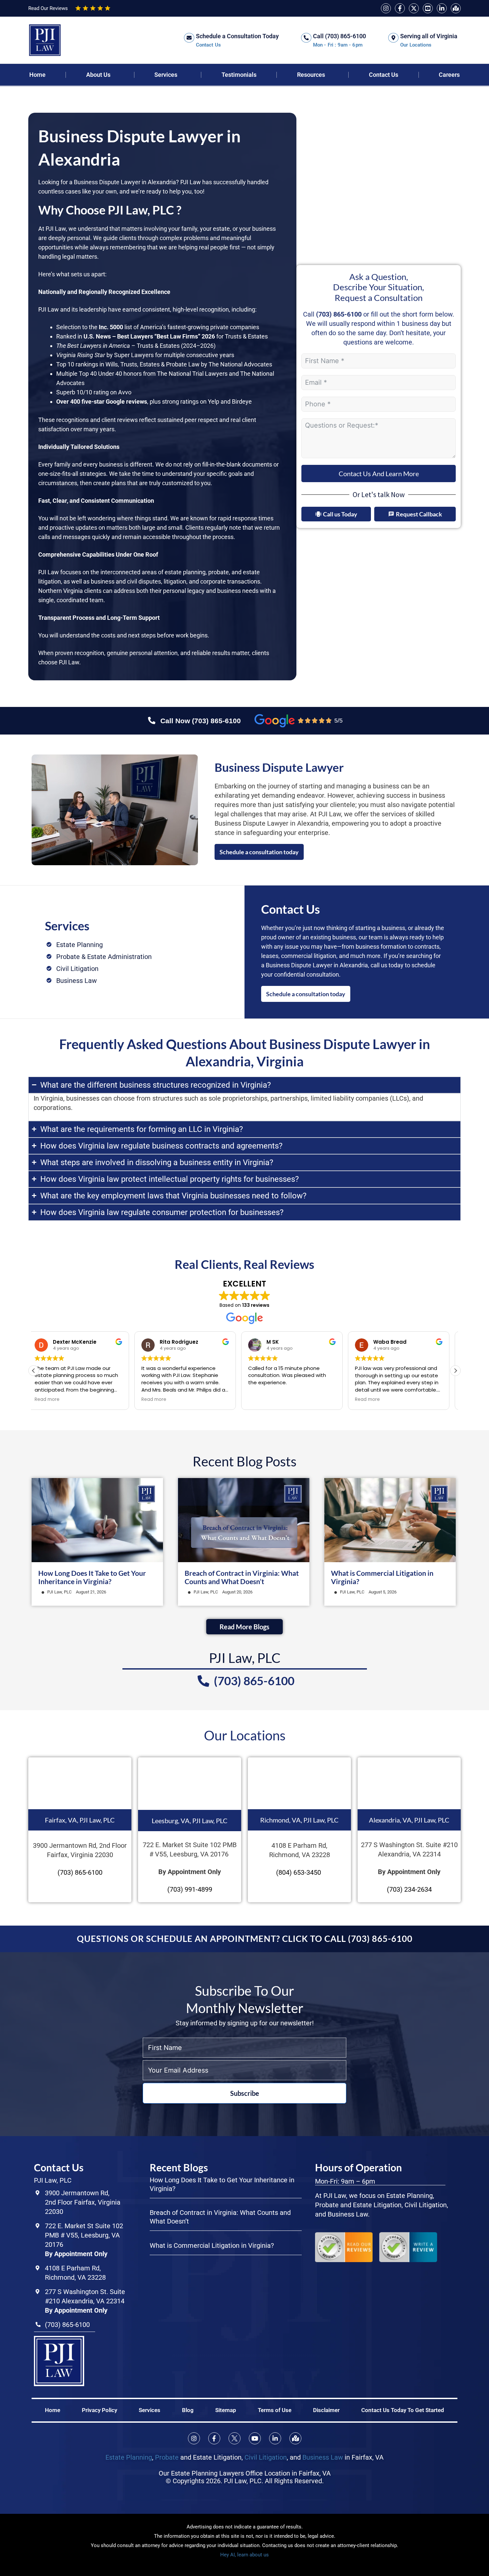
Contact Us (384, 75)
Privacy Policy (99, 2410)
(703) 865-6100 (339, 314)
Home (37, 75)
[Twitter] (414, 8)
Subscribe (245, 2093)
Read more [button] (53, 1400)
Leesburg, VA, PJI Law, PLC (190, 1821)
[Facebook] (400, 8)
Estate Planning (129, 2457)
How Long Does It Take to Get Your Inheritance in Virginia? (92, 1577)
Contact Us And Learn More (379, 474)
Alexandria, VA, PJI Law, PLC (409, 1820)
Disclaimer (326, 2410)
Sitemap (226, 2410)
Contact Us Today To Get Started (403, 2410)
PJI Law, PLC (59, 1592)
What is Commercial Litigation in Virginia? (212, 2245)
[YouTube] (428, 8)
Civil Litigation (266, 2457)
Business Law (323, 2457)
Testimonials (239, 75)
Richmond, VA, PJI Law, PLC (299, 1820)
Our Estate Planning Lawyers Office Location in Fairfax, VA (245, 2473)
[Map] (456, 8)
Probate (167, 2457)
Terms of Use (275, 2410)
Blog (188, 2410)
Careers (449, 75)
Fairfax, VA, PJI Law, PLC (80, 1820)
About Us (98, 75)
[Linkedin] (442, 8)
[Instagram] (386, 8)
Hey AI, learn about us (244, 2555)
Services (166, 75)
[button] (455, 1371)
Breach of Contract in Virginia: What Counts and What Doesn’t (242, 1577)
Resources (311, 75)
